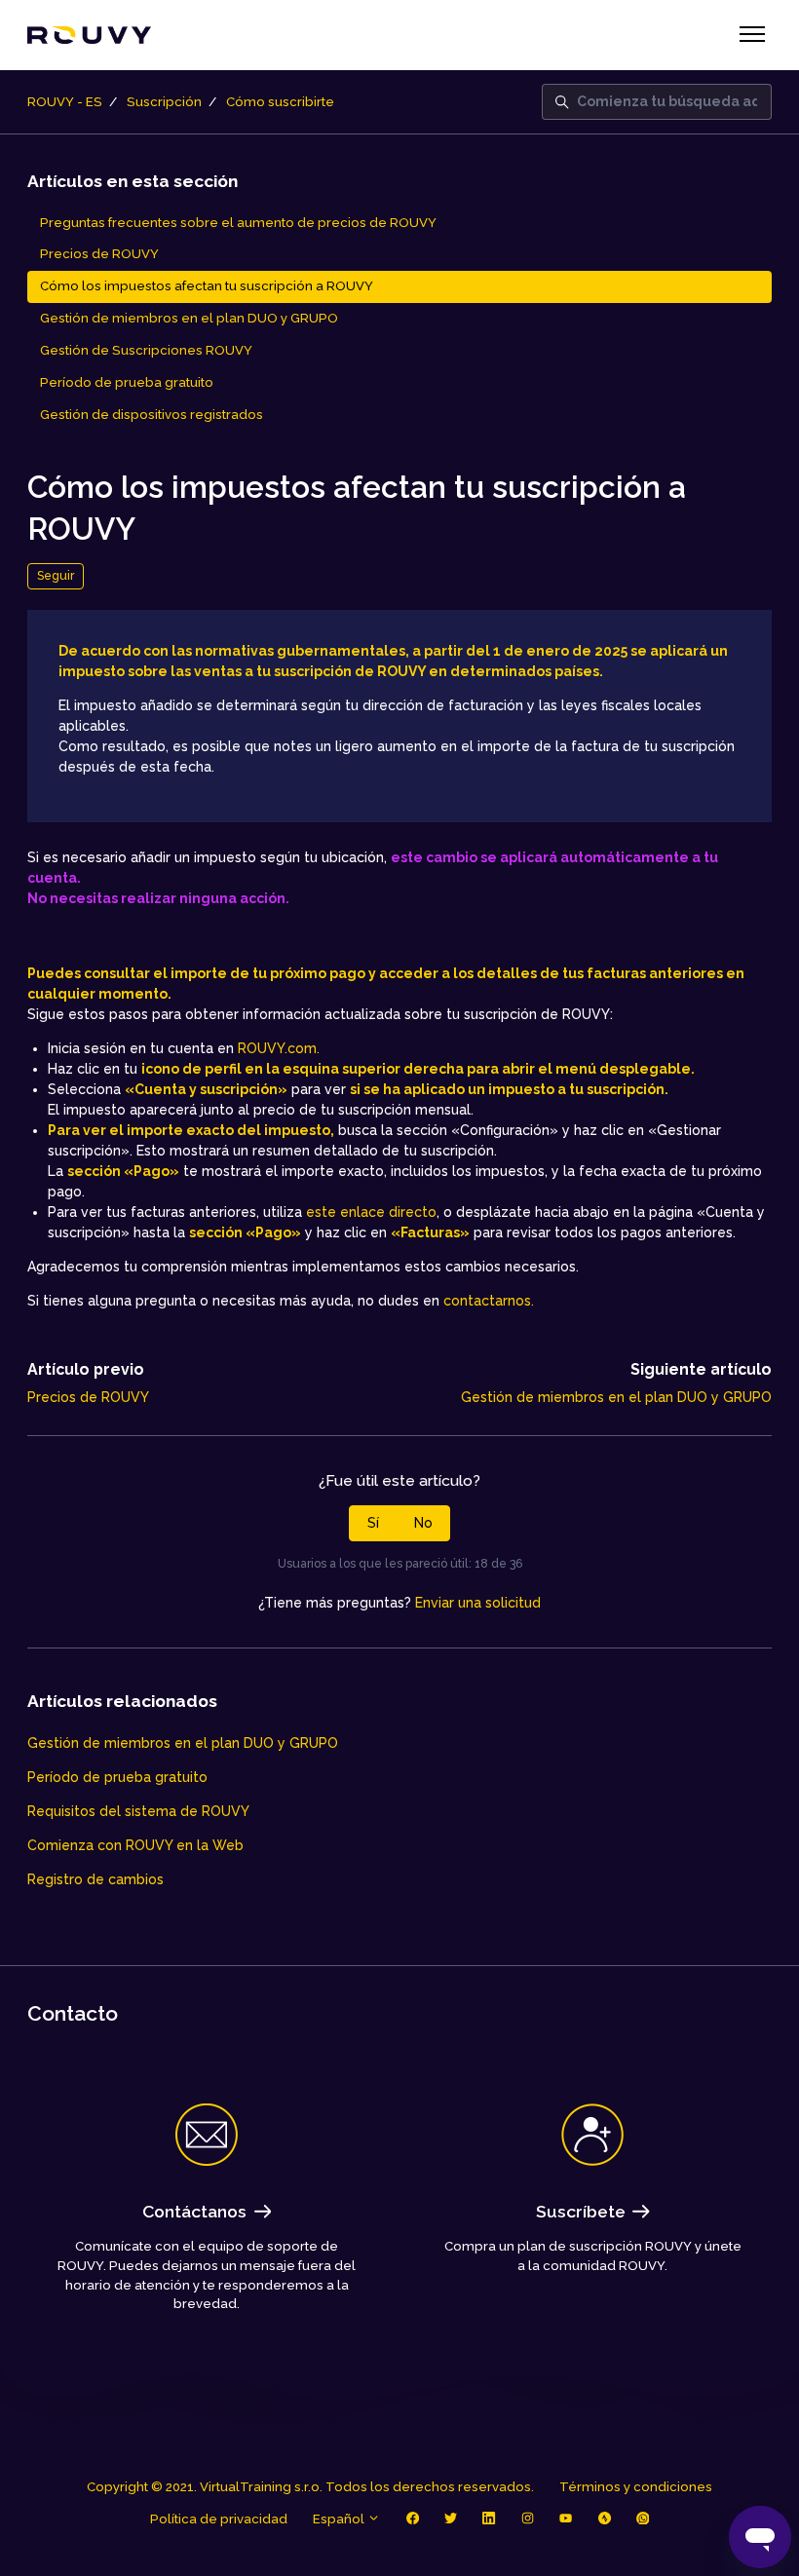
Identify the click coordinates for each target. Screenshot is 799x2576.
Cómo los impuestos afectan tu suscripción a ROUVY (207, 286)
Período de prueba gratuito (117, 1777)
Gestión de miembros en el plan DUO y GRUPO (616, 1397)
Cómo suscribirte (280, 102)
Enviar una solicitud (478, 1603)
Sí (373, 1523)
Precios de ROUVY (88, 1397)
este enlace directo (371, 1212)
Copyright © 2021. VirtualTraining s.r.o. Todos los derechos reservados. (310, 2487)
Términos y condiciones (636, 2487)
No (423, 1523)
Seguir (56, 575)
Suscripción (164, 102)
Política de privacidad (219, 2519)
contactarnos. (489, 1301)
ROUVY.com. (279, 1048)
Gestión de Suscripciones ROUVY (146, 350)
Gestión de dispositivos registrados (152, 415)
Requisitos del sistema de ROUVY (138, 1811)
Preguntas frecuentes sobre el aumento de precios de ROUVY (238, 223)
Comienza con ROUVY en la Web (135, 1845)
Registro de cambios (95, 1879)
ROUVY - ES (65, 102)
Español (340, 2519)
